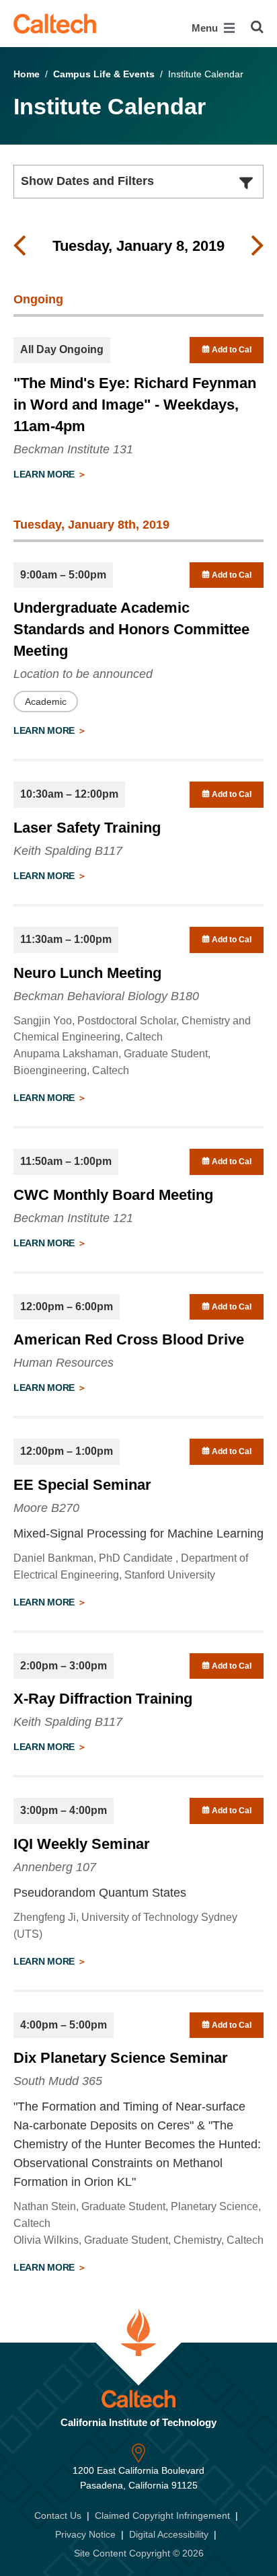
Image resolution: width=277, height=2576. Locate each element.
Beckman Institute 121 (73, 1218)
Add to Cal (231, 350)
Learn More (45, 474)
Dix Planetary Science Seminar (121, 2058)
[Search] (257, 27)
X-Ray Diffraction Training (103, 1699)
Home (27, 74)
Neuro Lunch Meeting (87, 973)
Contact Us (58, 2515)
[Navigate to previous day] (19, 246)
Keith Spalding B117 (68, 851)
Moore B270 (46, 1508)
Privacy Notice (85, 2534)
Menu (206, 28)
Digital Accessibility (169, 2534)
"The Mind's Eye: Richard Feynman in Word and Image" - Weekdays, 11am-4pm (135, 405)
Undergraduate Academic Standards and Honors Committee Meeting (131, 629)
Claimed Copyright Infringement (162, 2515)
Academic (46, 702)
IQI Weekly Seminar (82, 1844)
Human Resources (64, 1363)
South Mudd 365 (58, 2081)
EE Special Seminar (82, 1485)
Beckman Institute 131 (73, 449)
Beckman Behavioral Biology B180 (106, 996)
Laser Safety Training (87, 828)
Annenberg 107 (55, 1867)
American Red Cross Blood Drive (129, 1339)
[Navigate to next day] (258, 246)
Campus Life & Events (104, 74)
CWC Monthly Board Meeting (113, 1195)
